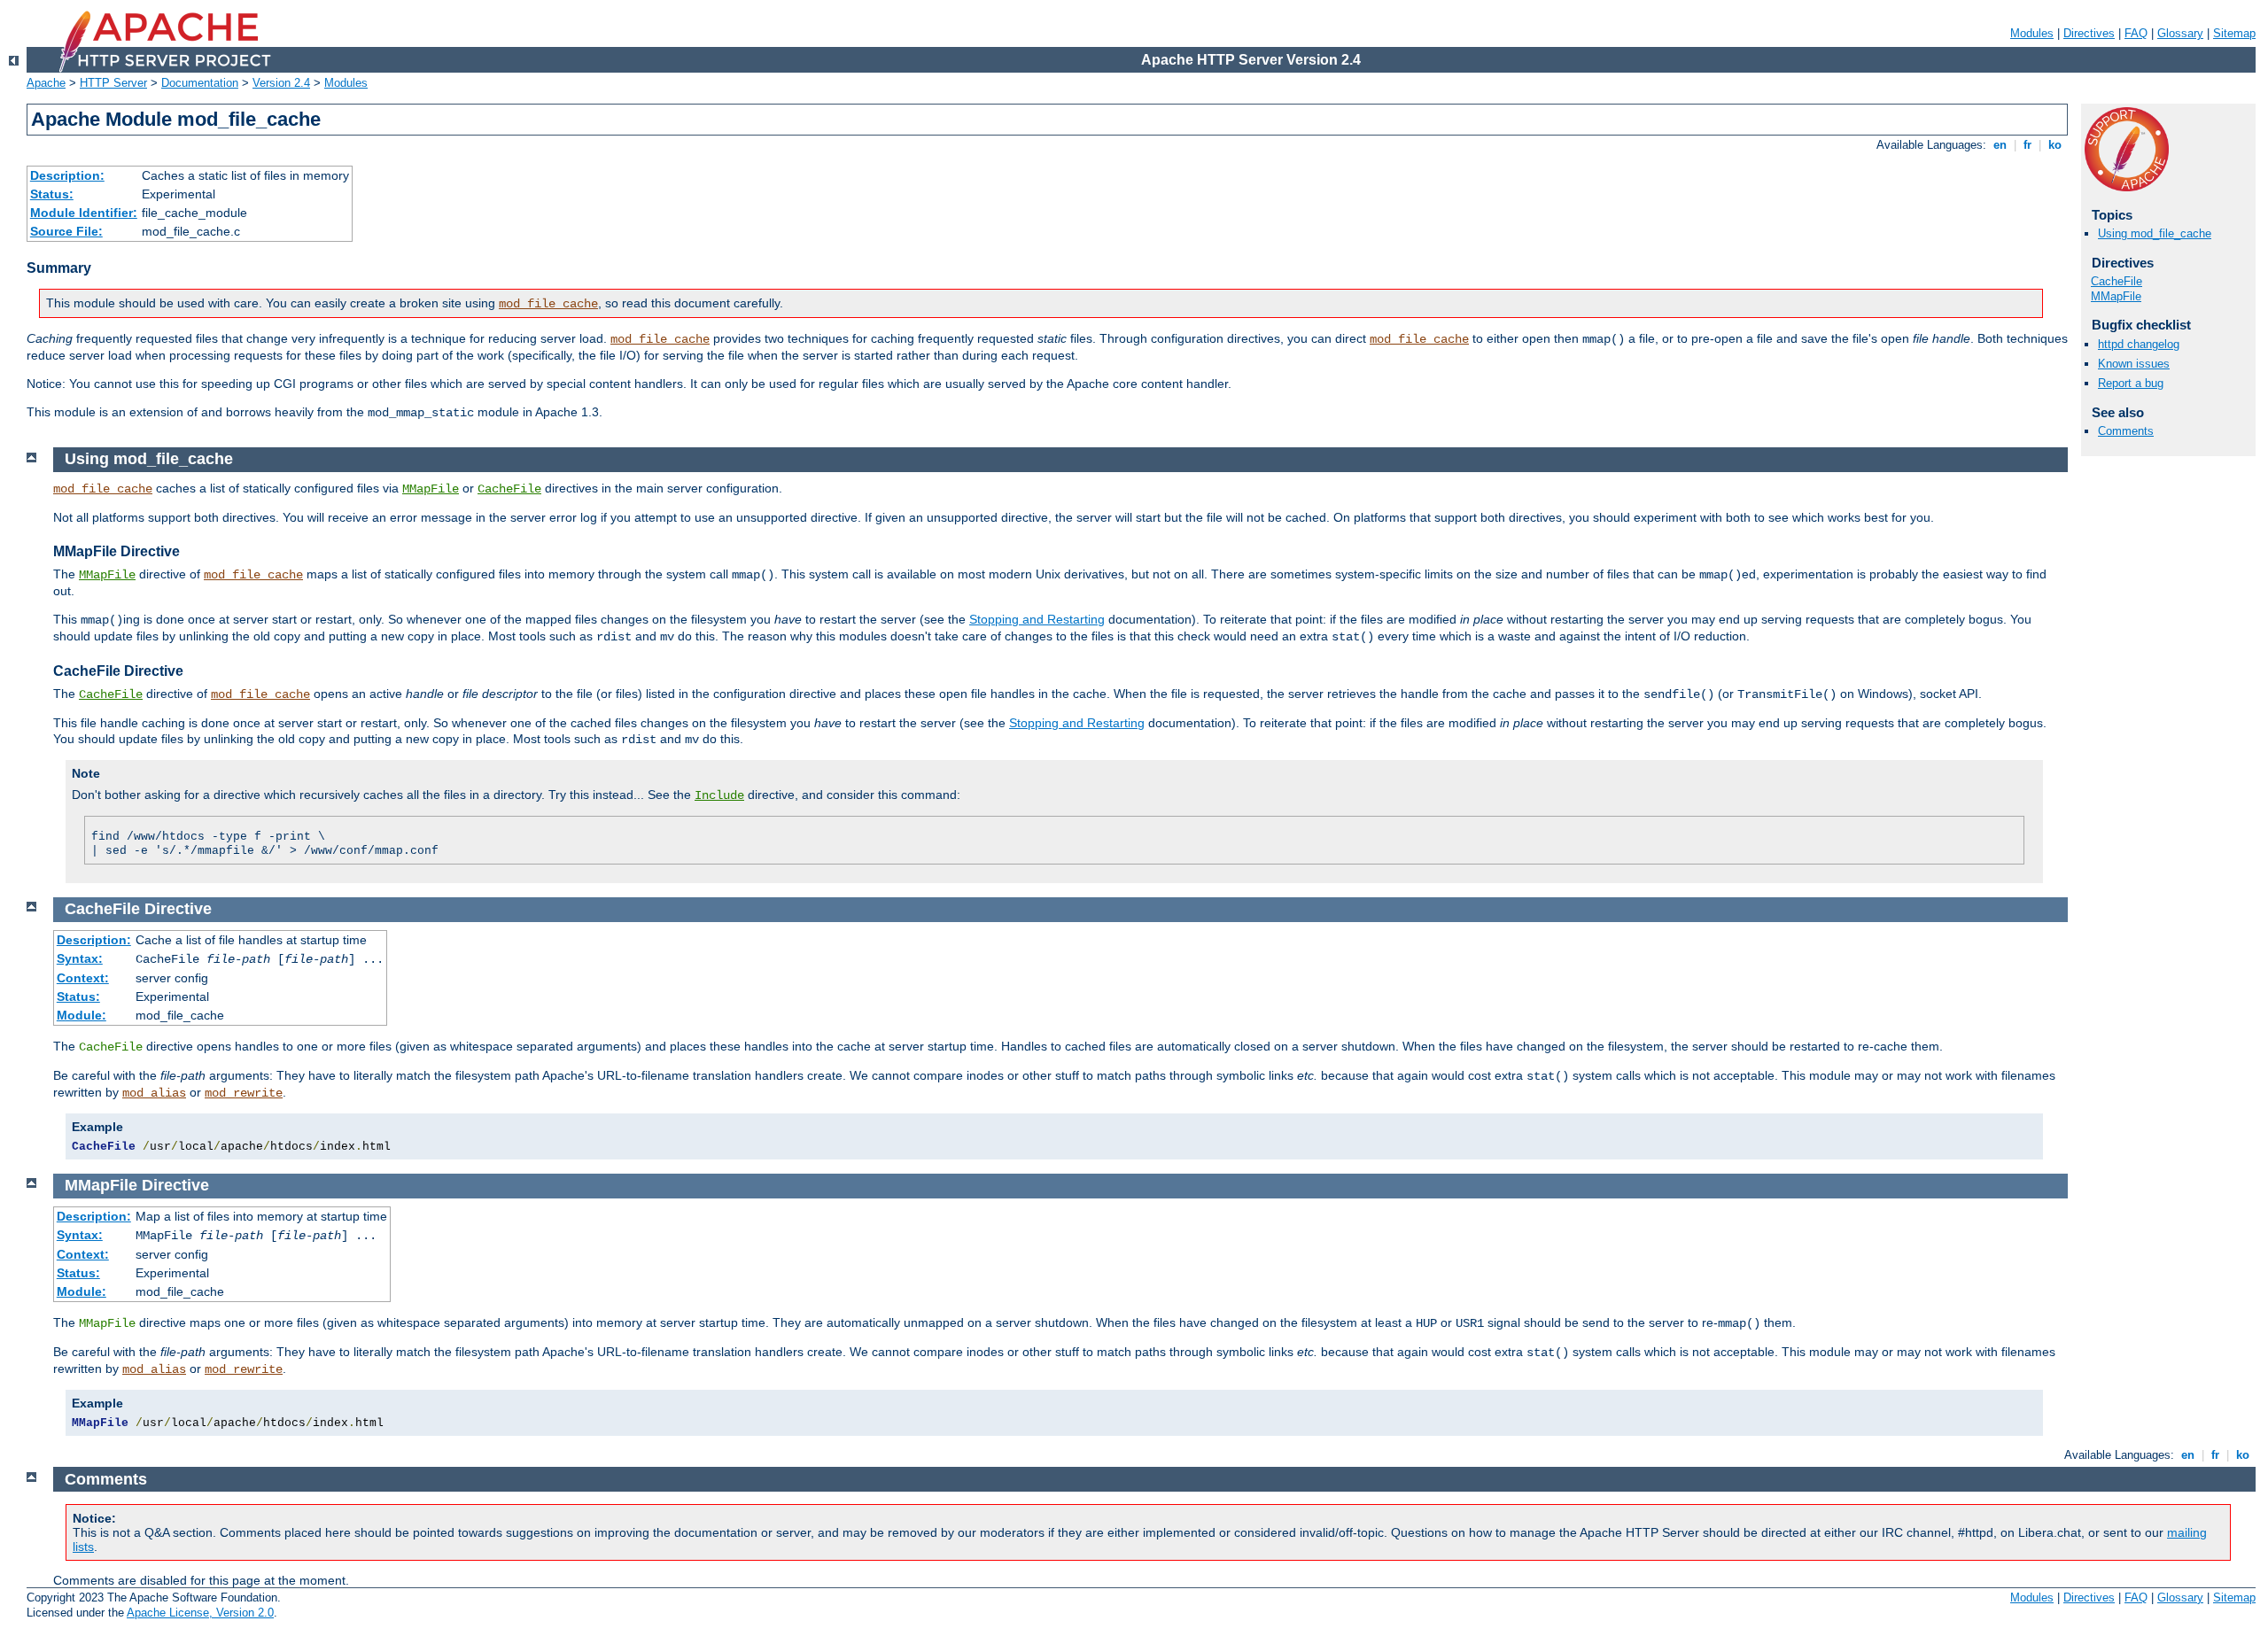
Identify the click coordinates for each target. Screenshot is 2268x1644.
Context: (83, 978)
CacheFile (2117, 281)
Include (719, 795)
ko (2055, 145)
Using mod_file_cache (2155, 233)
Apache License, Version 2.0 (200, 1613)
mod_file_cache (548, 304)
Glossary (2180, 33)
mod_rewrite (244, 1093)
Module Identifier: (84, 213)
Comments (2126, 431)
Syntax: (80, 958)
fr (2027, 145)
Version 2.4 (281, 83)
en (2000, 145)
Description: (67, 175)
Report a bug (2131, 383)
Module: (82, 1015)
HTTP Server (113, 83)
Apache (46, 83)
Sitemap (2234, 33)
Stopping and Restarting (1037, 619)
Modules (2032, 33)
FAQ (2136, 33)
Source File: (66, 231)
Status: (52, 194)
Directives (2089, 33)
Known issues (2134, 364)
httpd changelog (2139, 344)
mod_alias (154, 1093)
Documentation (200, 83)
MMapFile (2116, 296)
